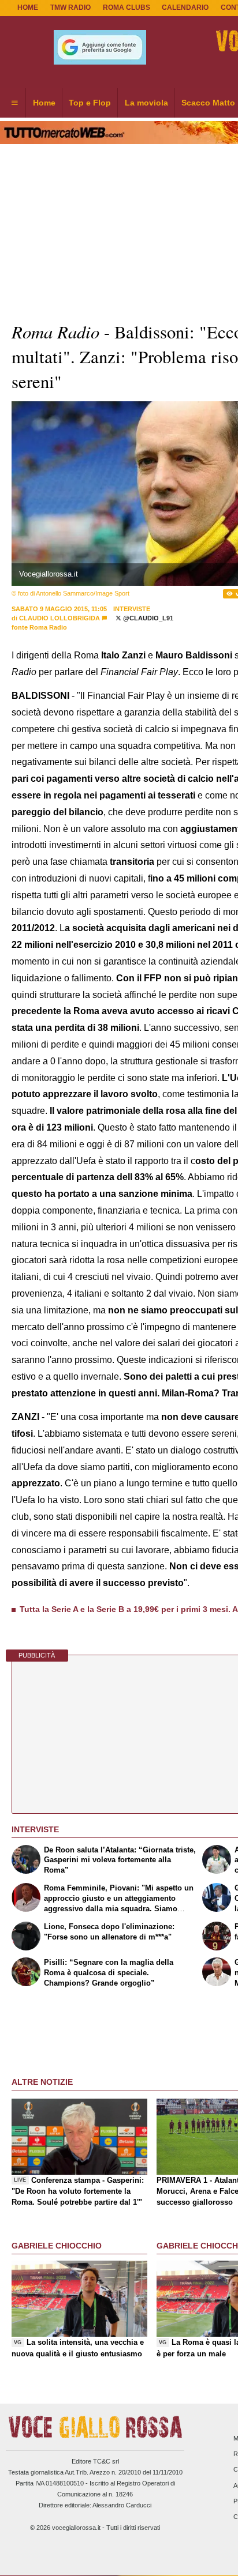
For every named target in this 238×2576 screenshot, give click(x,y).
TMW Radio (70, 7)
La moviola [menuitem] (146, 103)
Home (28, 7)
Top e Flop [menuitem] (90, 103)
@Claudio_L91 (147, 618)
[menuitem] (14, 103)
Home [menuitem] (44, 103)
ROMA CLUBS (127, 7)
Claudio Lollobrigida (59, 618)
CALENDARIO (185, 7)
